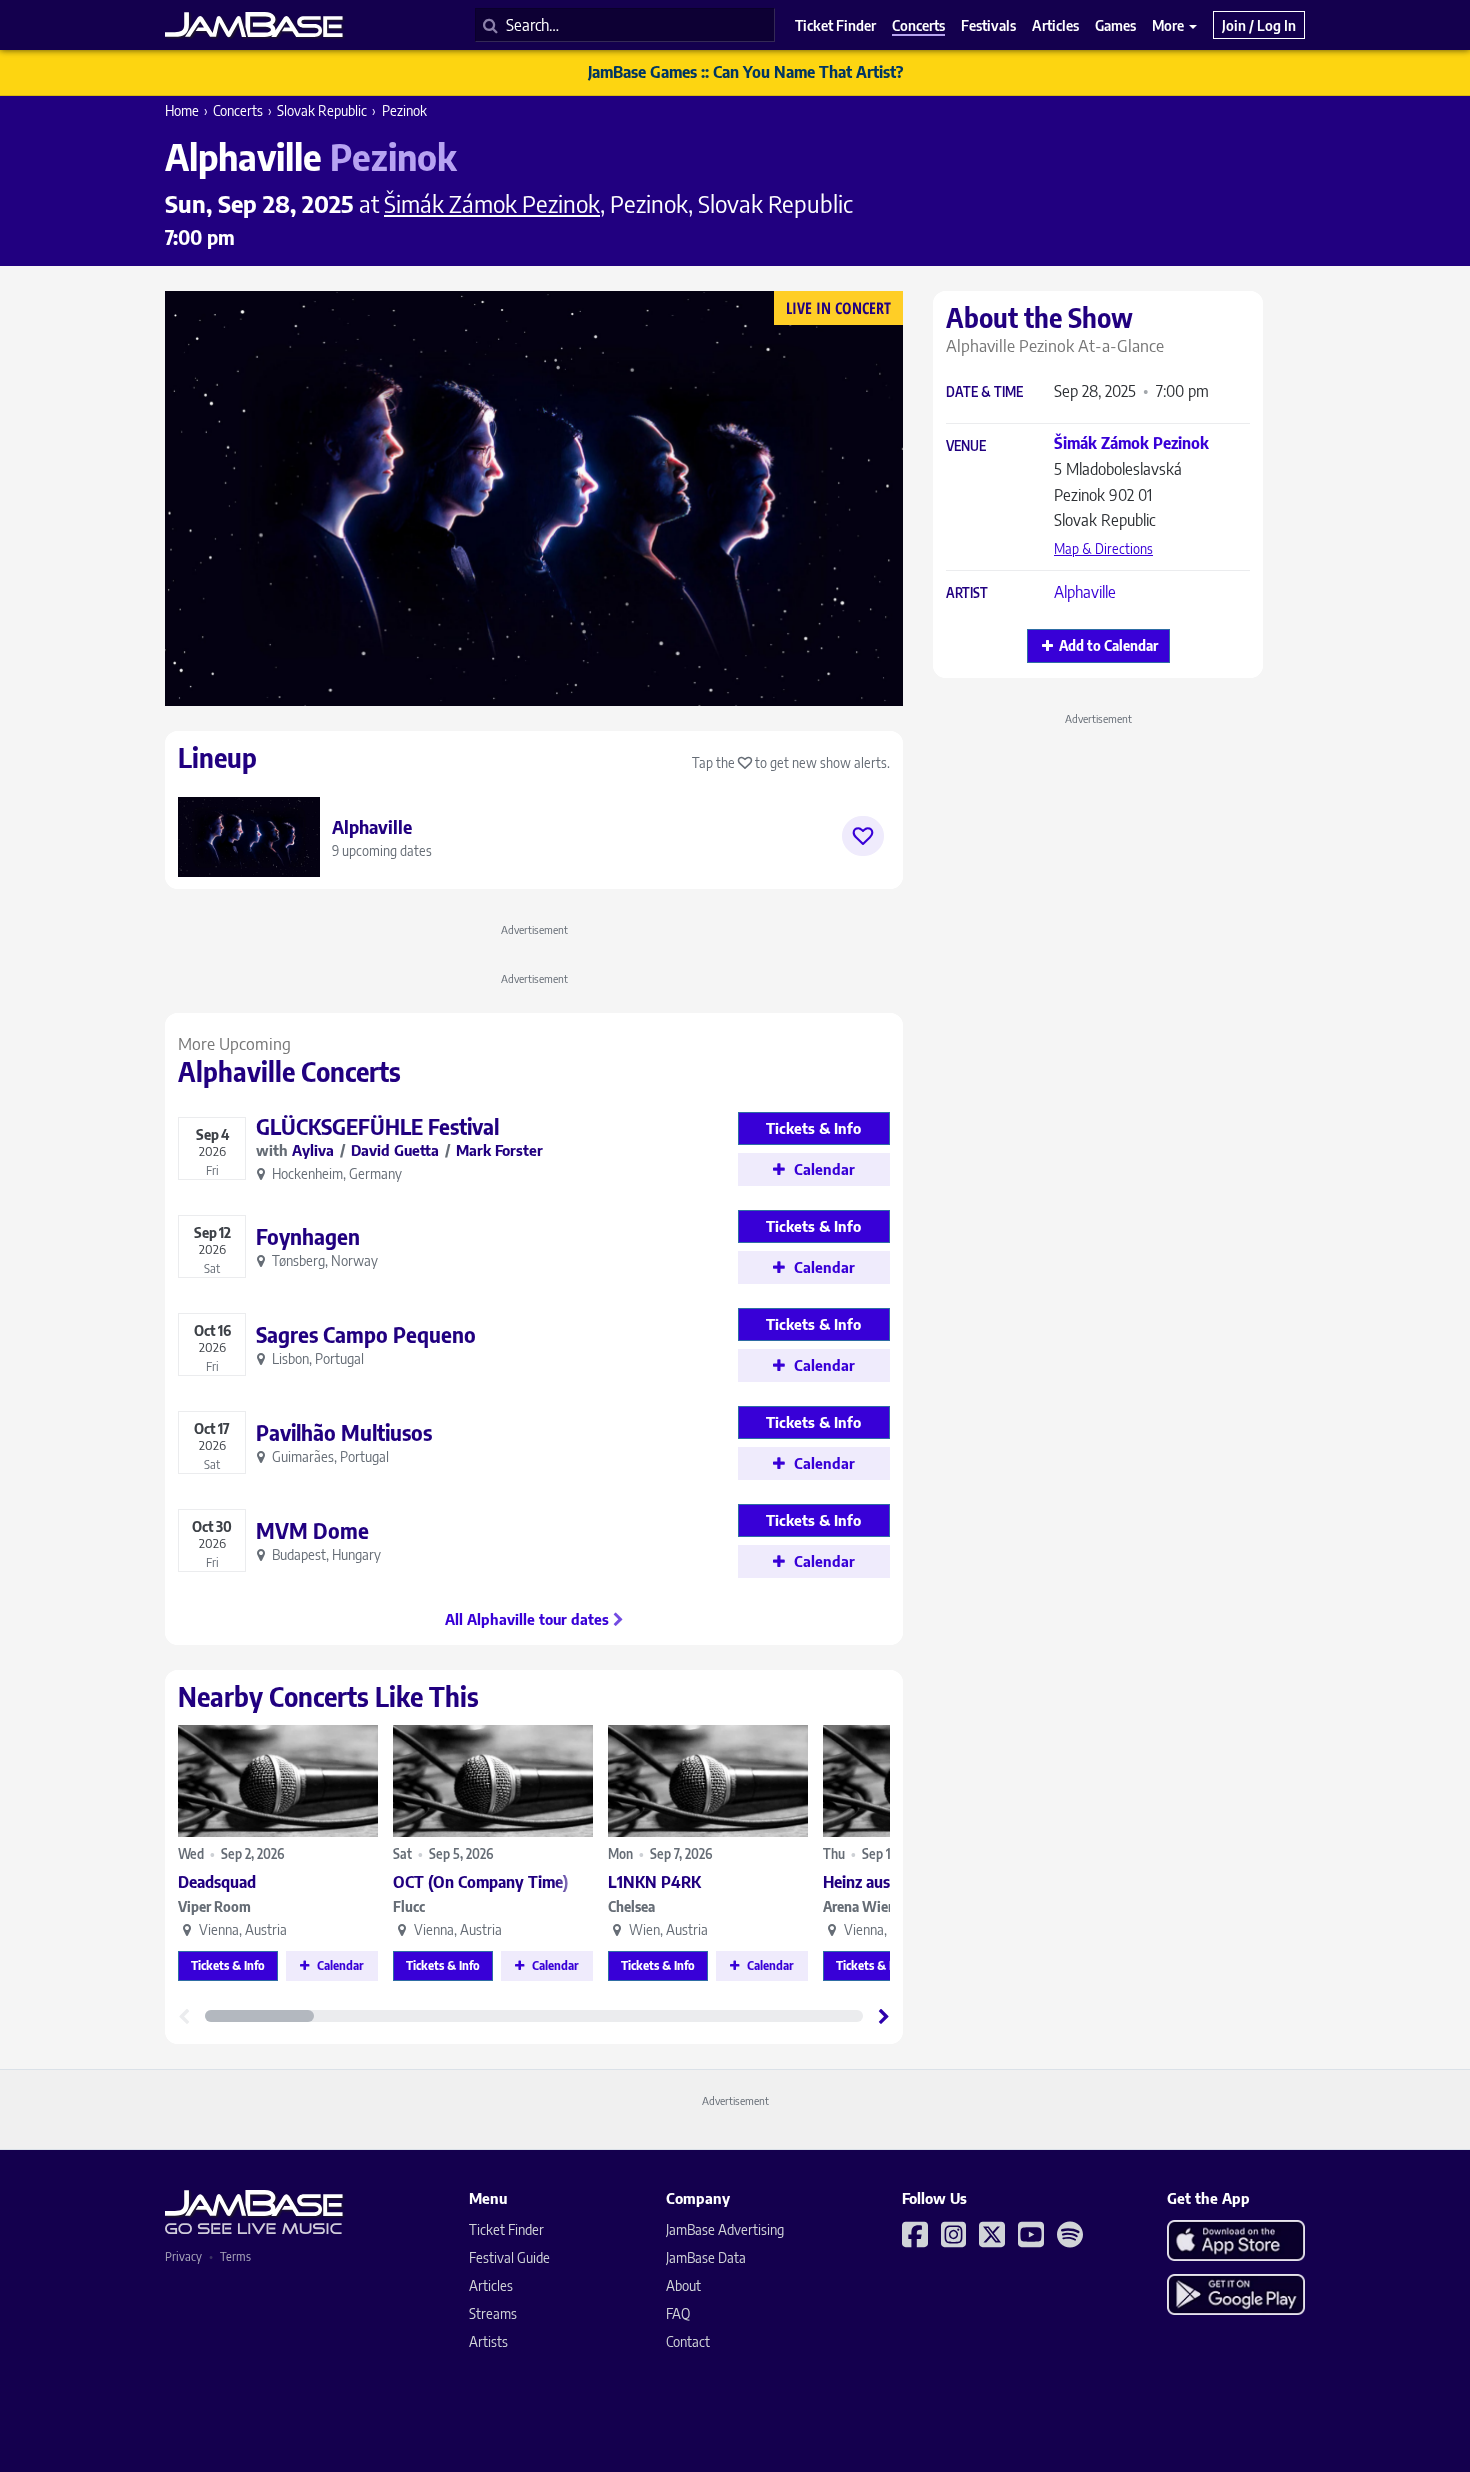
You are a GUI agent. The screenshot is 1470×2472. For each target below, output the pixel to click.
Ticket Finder (506, 2229)
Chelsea (631, 1906)
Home (182, 110)
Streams (493, 2313)
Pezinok (404, 110)
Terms (235, 2256)
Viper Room (214, 1906)
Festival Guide (509, 2257)
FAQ (678, 2313)
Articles (491, 2285)
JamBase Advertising (725, 2229)
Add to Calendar (1108, 645)
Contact (688, 2341)
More (1169, 25)
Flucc (409, 1906)
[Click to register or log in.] (863, 836)
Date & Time (984, 392)
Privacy (183, 2256)
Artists (488, 2341)
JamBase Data (706, 2257)
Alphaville (1085, 592)
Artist (967, 593)
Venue (966, 446)
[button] (884, 2016)
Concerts (238, 110)
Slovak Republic (322, 110)
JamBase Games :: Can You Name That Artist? (745, 72)
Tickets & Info (228, 1965)
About (683, 2285)
